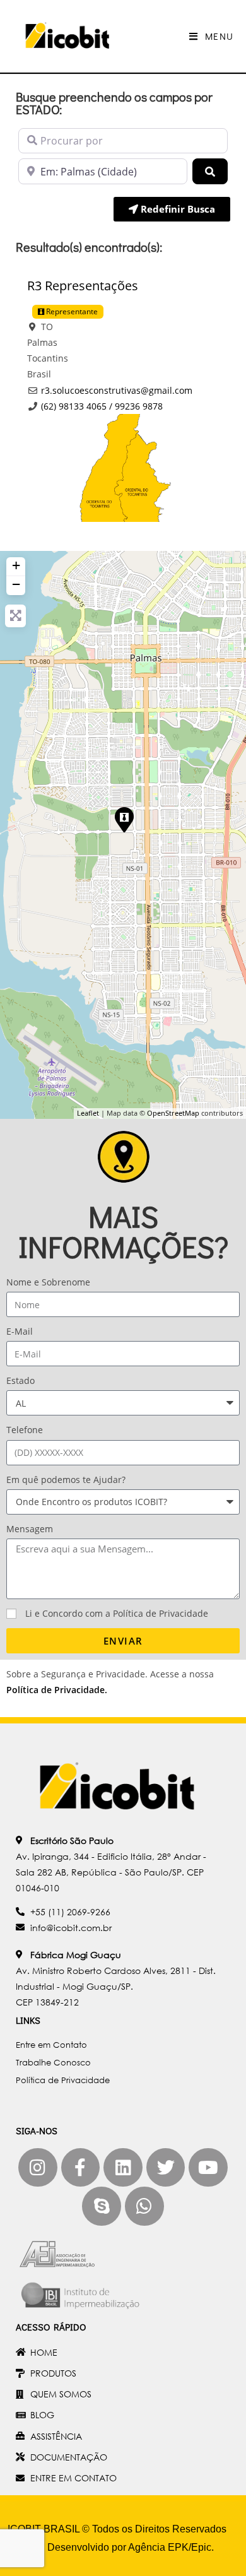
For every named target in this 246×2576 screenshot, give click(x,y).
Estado (20, 1380)
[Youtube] (208, 2168)
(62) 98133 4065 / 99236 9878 (102, 406)
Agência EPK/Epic (170, 2547)
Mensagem (30, 1529)
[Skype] (102, 2206)
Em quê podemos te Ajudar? (66, 1480)
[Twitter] (166, 2168)
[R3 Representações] (124, 819)
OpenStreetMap (173, 1113)
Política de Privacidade (56, 1690)
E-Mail (20, 1331)
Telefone (25, 1430)
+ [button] (16, 565)
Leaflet (88, 1113)
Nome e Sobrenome (48, 1282)
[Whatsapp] (144, 2206)
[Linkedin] (123, 2168)
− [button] (16, 584)
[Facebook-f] (81, 2168)
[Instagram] (38, 2168)
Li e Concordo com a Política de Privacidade (117, 1613)
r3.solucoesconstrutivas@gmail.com (117, 390)
